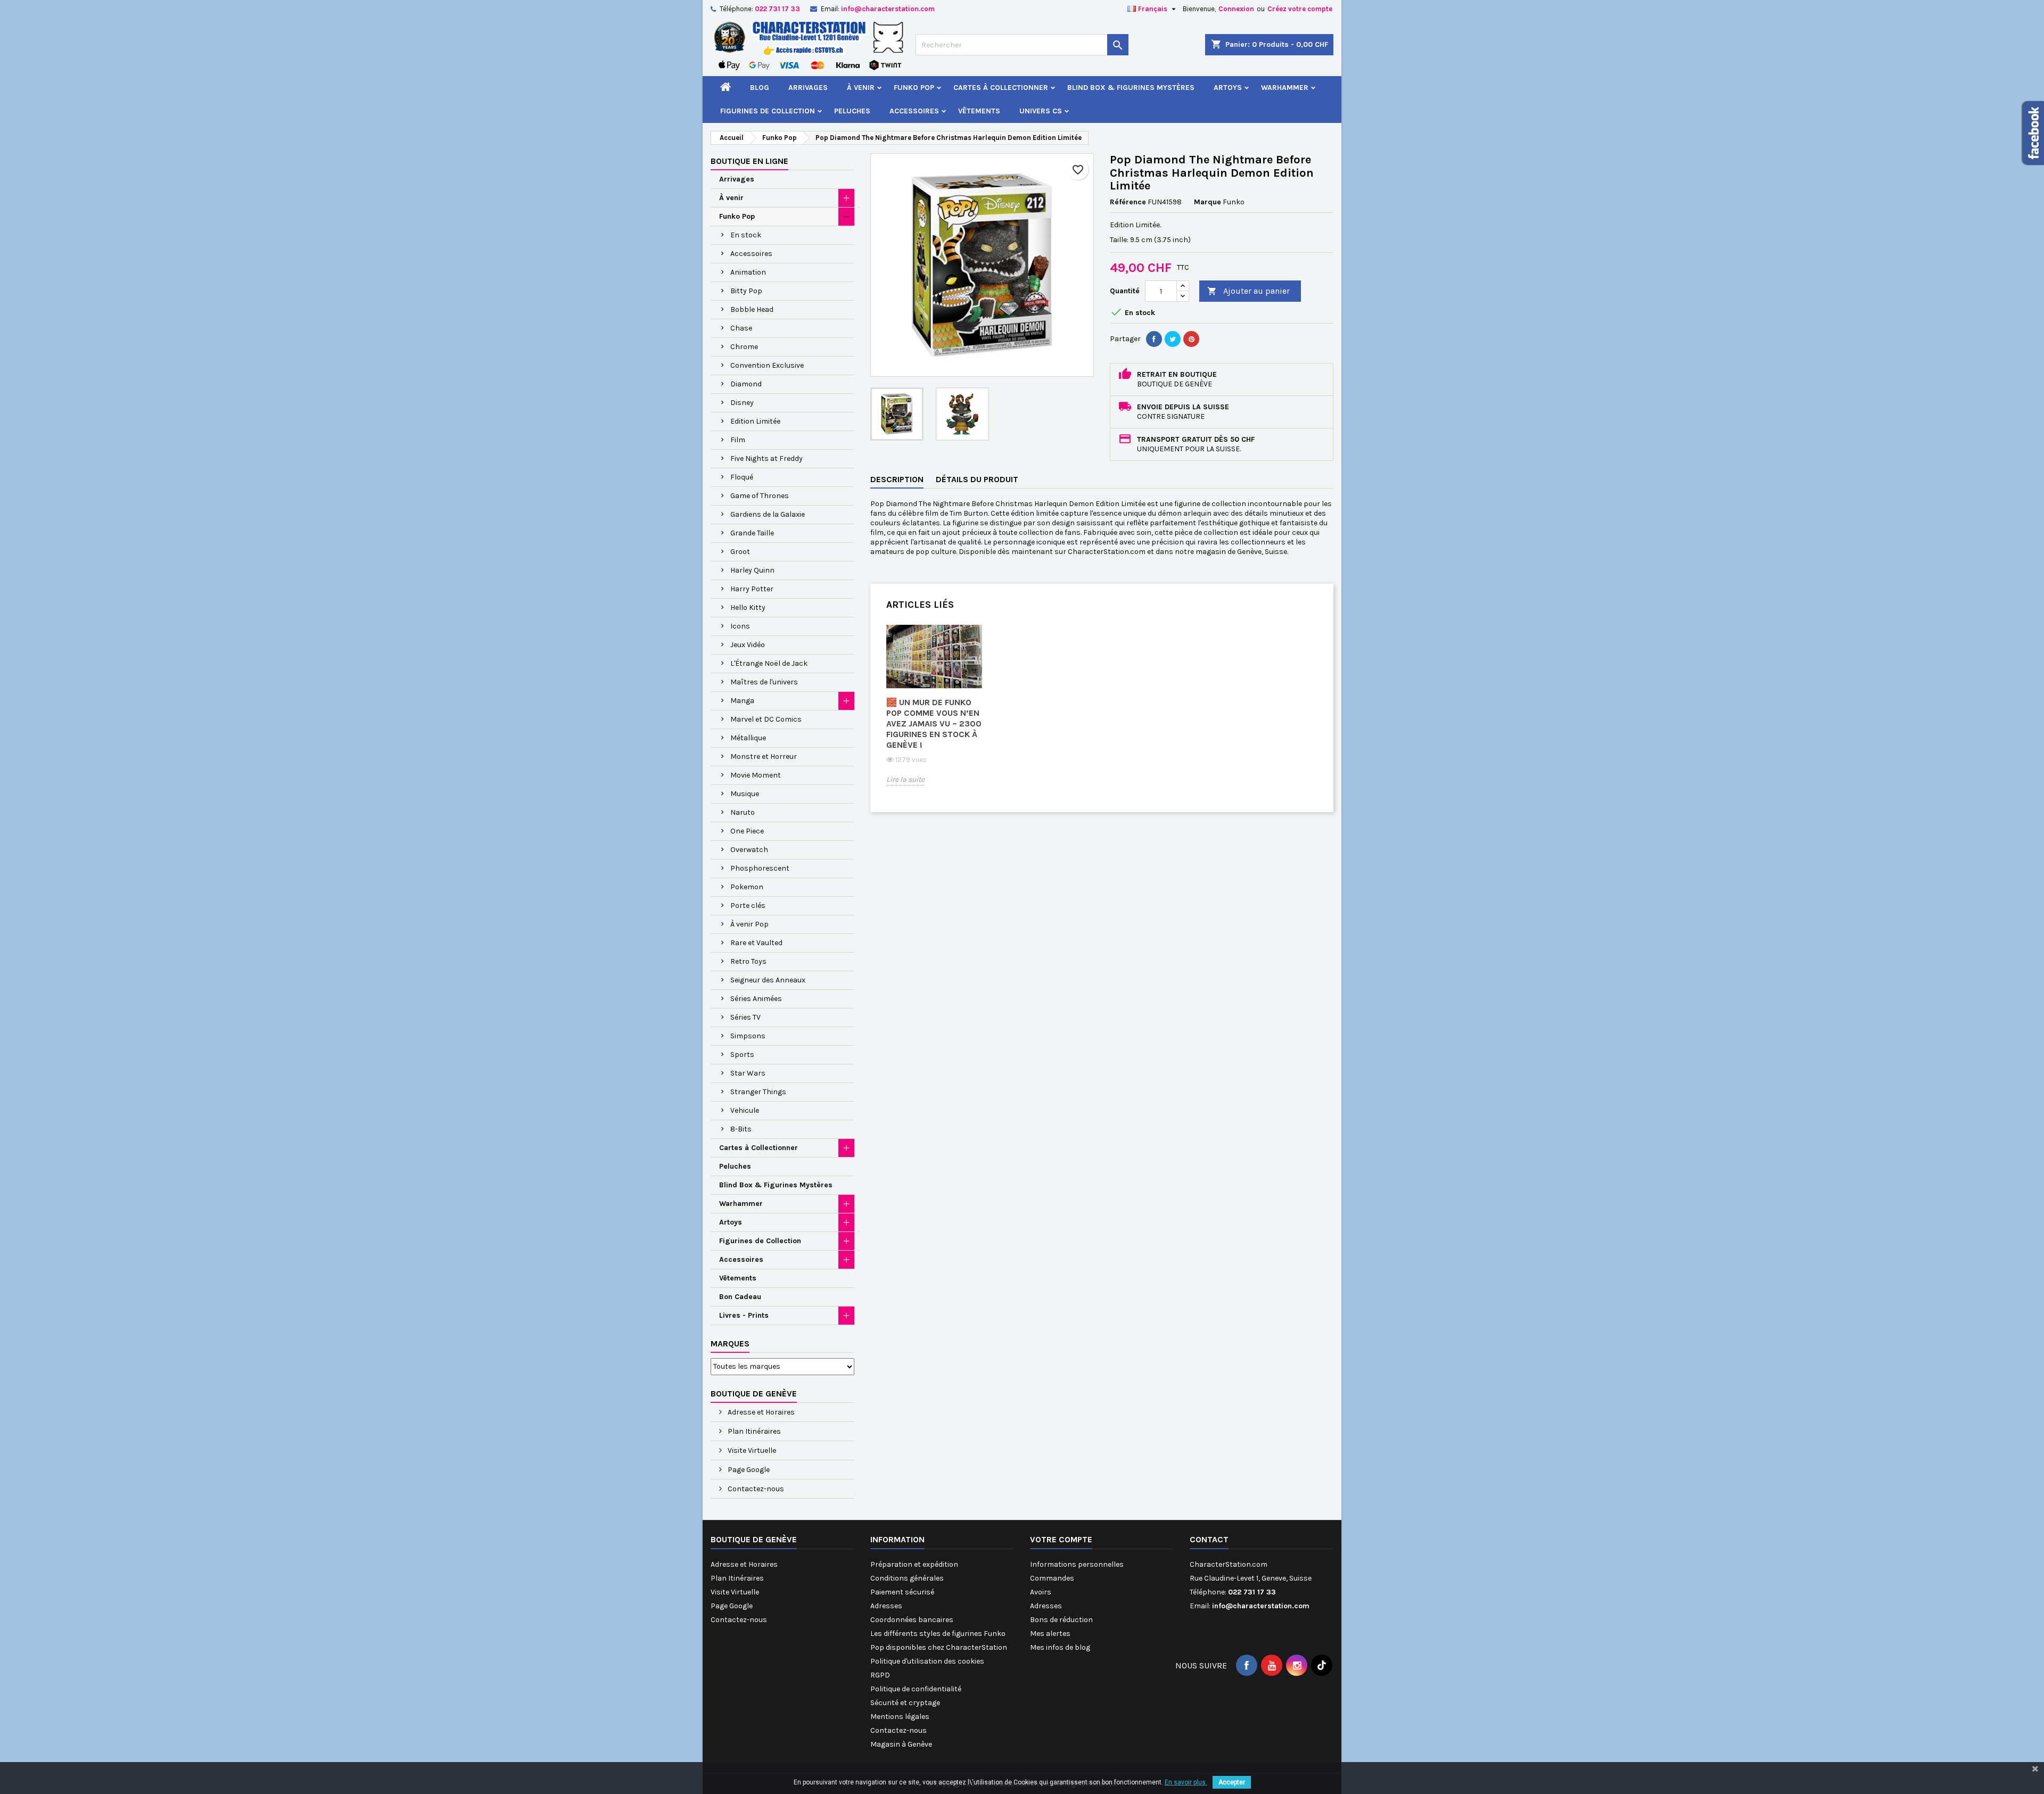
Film (738, 440)
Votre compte (1061, 1539)
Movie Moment (756, 775)
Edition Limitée (755, 421)
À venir (861, 88)
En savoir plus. (1186, 1782)
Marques (730, 1344)
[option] (934, 713)
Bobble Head (752, 309)
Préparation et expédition (914, 1564)
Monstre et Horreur (764, 757)
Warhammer (1285, 88)
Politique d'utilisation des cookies (927, 1661)
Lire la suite (905, 779)
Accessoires (914, 111)
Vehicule (745, 1110)
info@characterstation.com (888, 9)
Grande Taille (752, 533)
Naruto (743, 812)
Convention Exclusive (767, 365)
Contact (1209, 1539)
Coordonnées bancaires (912, 1620)
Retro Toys (748, 961)
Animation (748, 272)
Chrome (744, 347)
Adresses (886, 1606)
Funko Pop (914, 88)
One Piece (747, 831)
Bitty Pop (746, 291)
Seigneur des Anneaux (768, 980)
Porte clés (748, 906)
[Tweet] (1173, 339)
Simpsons (748, 1036)
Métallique (748, 738)
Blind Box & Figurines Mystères (1131, 88)
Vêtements (979, 111)
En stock (746, 235)
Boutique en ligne (749, 161)
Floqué (742, 477)
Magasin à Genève (901, 1744)
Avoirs (1041, 1592)
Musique (745, 794)
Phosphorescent (760, 868)
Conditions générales (907, 1578)
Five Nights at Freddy (767, 458)
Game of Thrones (760, 496)
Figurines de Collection (768, 111)
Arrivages (808, 88)
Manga (742, 701)
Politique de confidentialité (916, 1689)
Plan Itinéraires (753, 1431)
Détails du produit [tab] (977, 479)
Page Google (748, 1470)
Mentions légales (900, 1717)
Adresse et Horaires (760, 1412)
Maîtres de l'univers (764, 682)
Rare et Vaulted (756, 943)
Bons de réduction (1061, 1620)
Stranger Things (758, 1092)
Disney (742, 403)
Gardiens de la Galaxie (768, 514)
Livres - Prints (744, 1315)
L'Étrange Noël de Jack (769, 663)
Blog (760, 88)
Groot (740, 552)
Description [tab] (897, 479)
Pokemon (747, 887)
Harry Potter (752, 589)
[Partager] (1154, 339)
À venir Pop (749, 924)
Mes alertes (1050, 1634)
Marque (1208, 202)
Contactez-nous (755, 1489)
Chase (741, 328)
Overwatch (749, 850)
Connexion (1236, 9)
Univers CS (1041, 111)
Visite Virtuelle (751, 1450)
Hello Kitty (748, 607)
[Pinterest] (1191, 339)
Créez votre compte (1300, 9)
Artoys (1228, 88)
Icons (740, 626)
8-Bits (741, 1129)
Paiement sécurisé (902, 1592)
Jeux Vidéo (748, 645)
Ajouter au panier (1248, 291)
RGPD (880, 1675)
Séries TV (745, 1017)
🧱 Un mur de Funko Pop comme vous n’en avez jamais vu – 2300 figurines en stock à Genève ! (934, 724)
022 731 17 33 (777, 9)
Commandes (1052, 1578)
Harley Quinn (752, 570)
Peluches (852, 111)
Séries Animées (756, 999)
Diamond (746, 384)
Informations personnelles (1077, 1564)
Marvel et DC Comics (766, 719)
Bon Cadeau (740, 1297)
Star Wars (748, 1073)
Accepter (1232, 1782)
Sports (742, 1055)
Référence (1128, 202)
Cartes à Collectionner (1001, 88)
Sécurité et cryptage (905, 1703)
